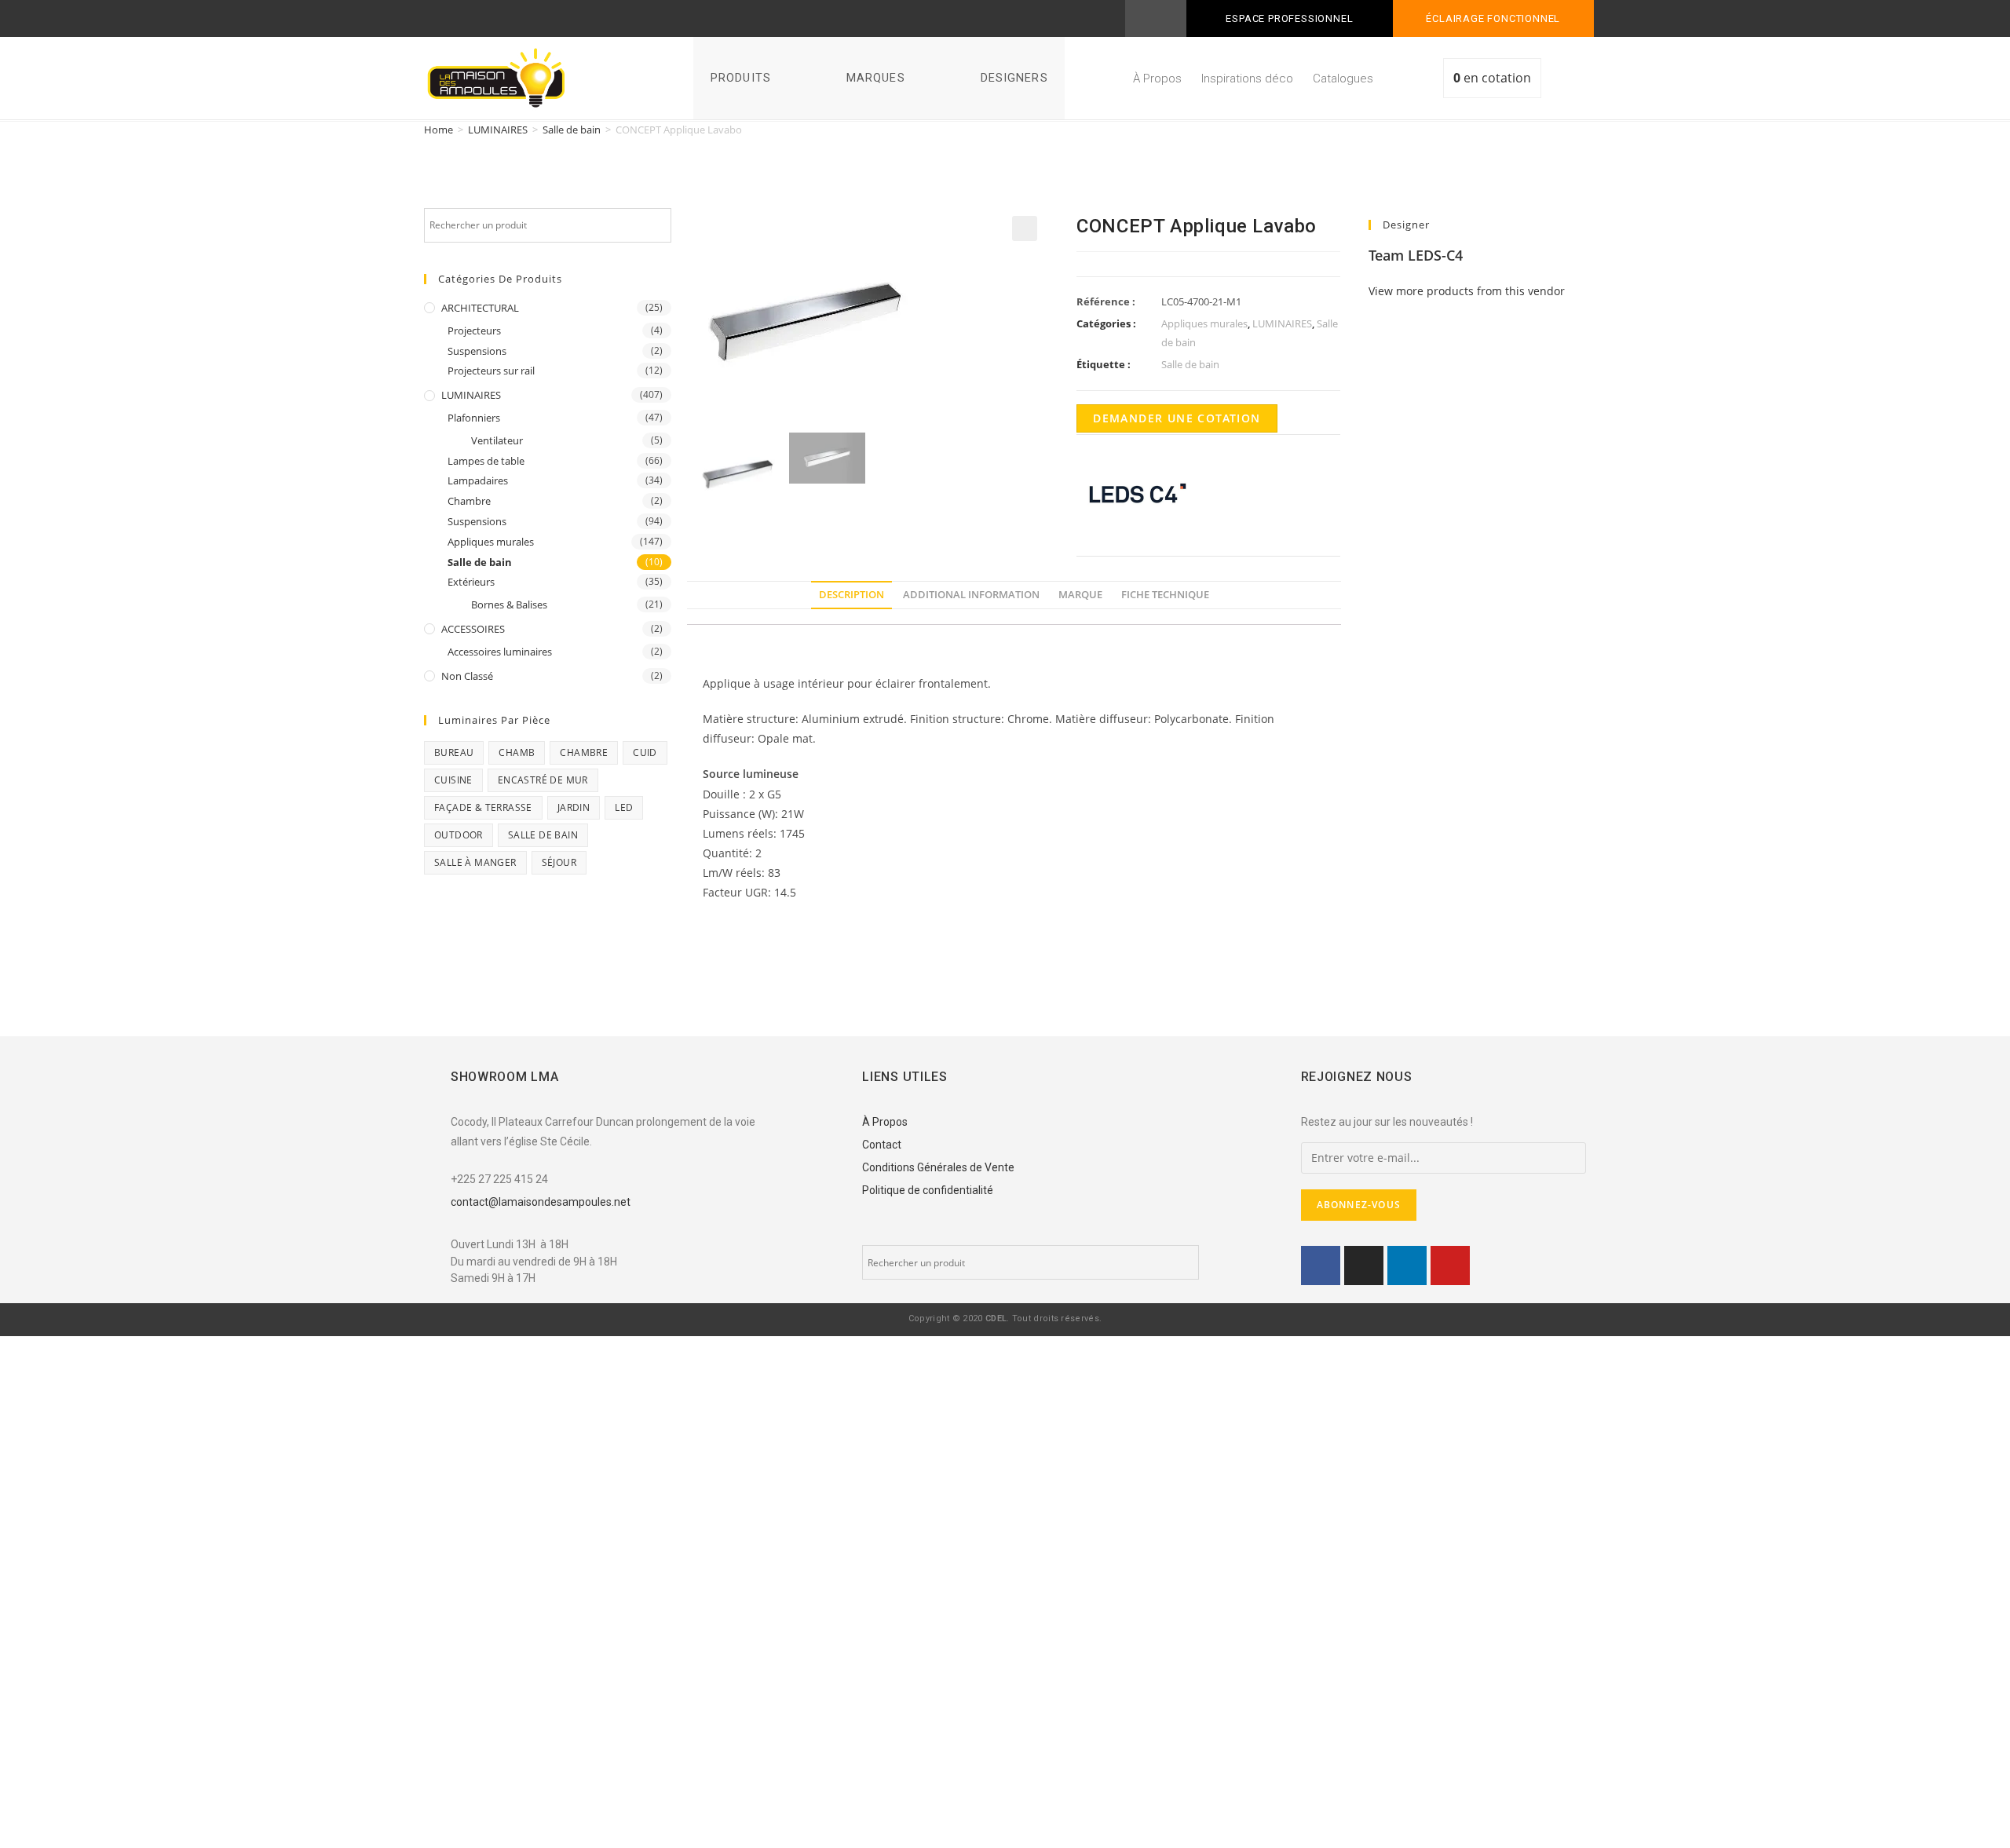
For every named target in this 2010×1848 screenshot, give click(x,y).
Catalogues (1343, 79)
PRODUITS (741, 78)
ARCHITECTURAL (480, 308)
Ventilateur (497, 440)
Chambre (469, 501)
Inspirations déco (1247, 79)
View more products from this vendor (1467, 291)
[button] (1570, 81)
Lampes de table (486, 461)
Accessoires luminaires (500, 652)
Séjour (559, 862)
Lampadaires (478, 480)
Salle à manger (475, 862)
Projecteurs (474, 331)
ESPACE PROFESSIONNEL (1289, 18)
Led (624, 807)
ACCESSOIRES (473, 629)
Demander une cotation (1177, 418)
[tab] (852, 595)
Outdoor (459, 835)
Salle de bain (572, 130)
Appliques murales (491, 542)
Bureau (454, 752)
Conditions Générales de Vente (938, 1167)
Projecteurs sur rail (491, 371)
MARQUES (876, 78)
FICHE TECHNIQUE (1165, 595)
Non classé (467, 676)
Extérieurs (471, 582)
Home (439, 130)
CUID (645, 752)
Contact (882, 1145)
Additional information (971, 595)
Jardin (574, 807)
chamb (517, 752)
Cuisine (453, 780)
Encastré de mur (543, 780)
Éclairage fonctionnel (1493, 18)
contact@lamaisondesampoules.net (541, 1202)
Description (852, 595)
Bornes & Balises (509, 604)
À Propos (1157, 79)
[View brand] (1135, 493)
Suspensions (477, 351)
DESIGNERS (1014, 78)
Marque (1080, 595)
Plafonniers (474, 418)
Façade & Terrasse (483, 807)
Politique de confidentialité (928, 1190)
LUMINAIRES (498, 130)
